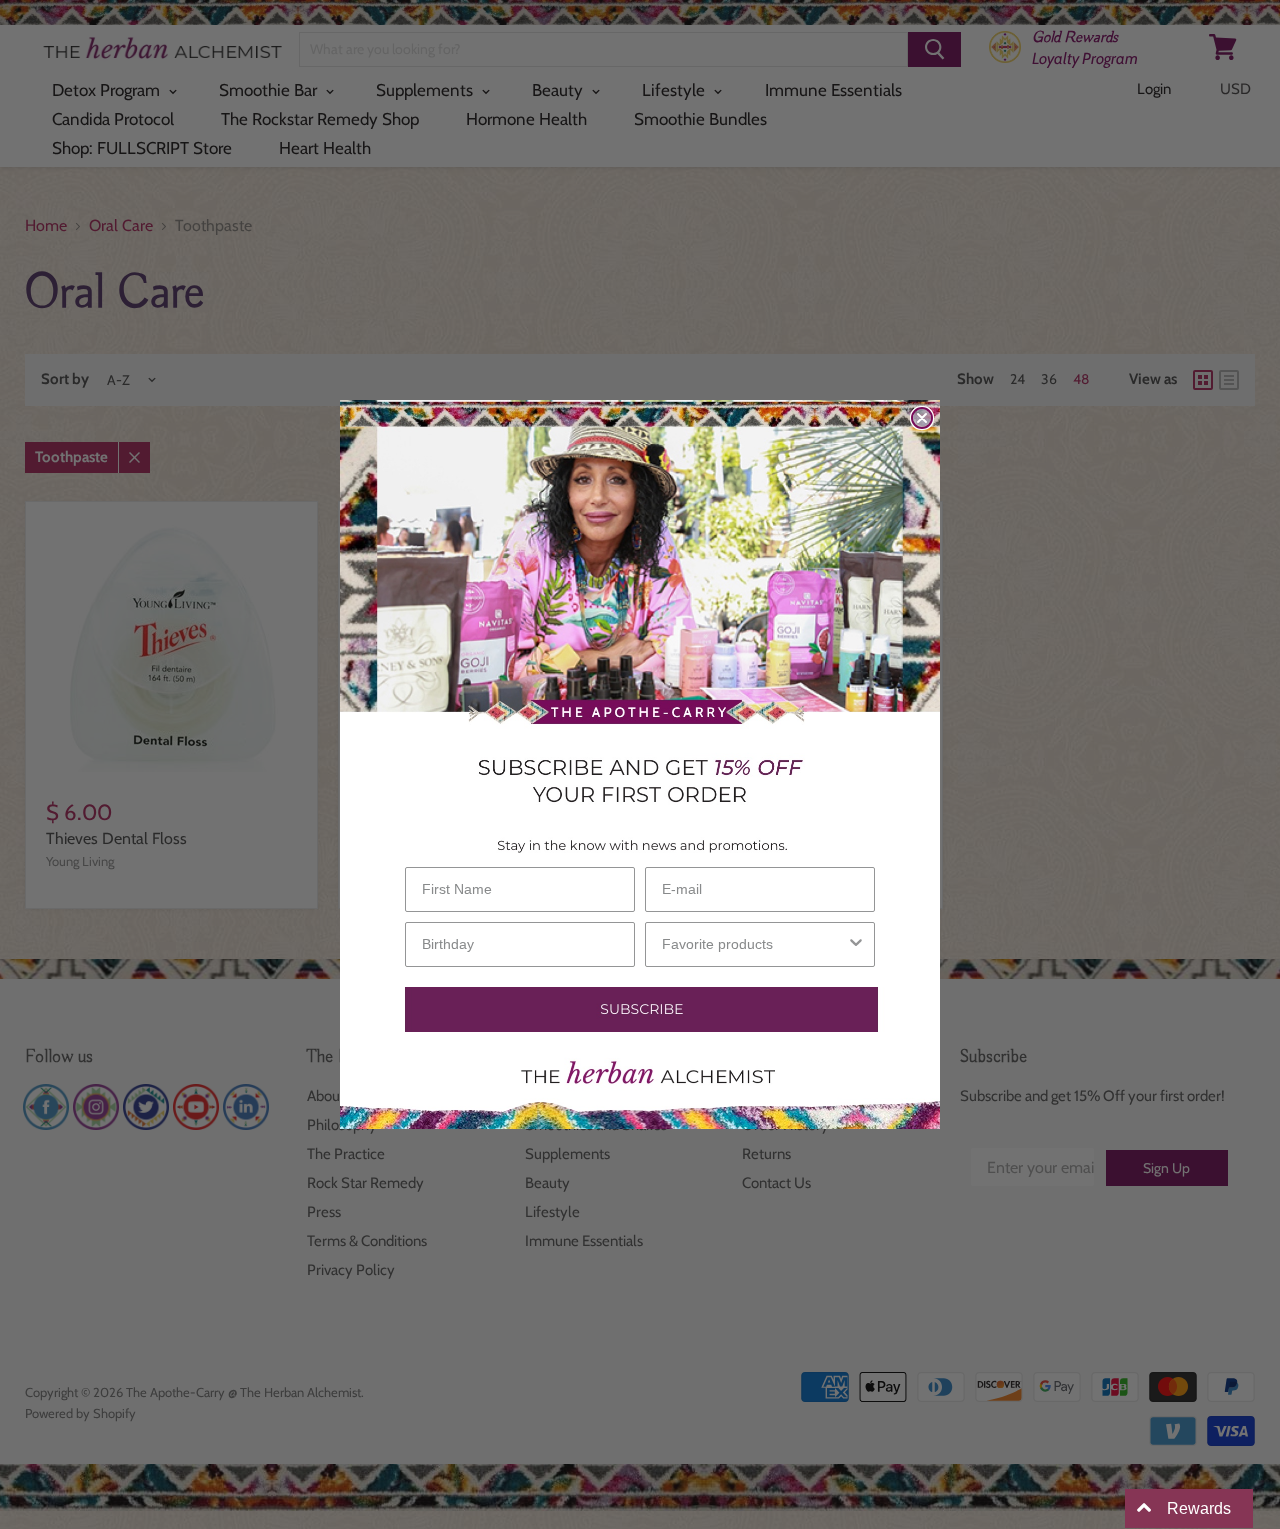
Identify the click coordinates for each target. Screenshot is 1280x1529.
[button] (640, 1009)
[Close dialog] (922, 418)
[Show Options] (856, 944)
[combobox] (754, 944)
